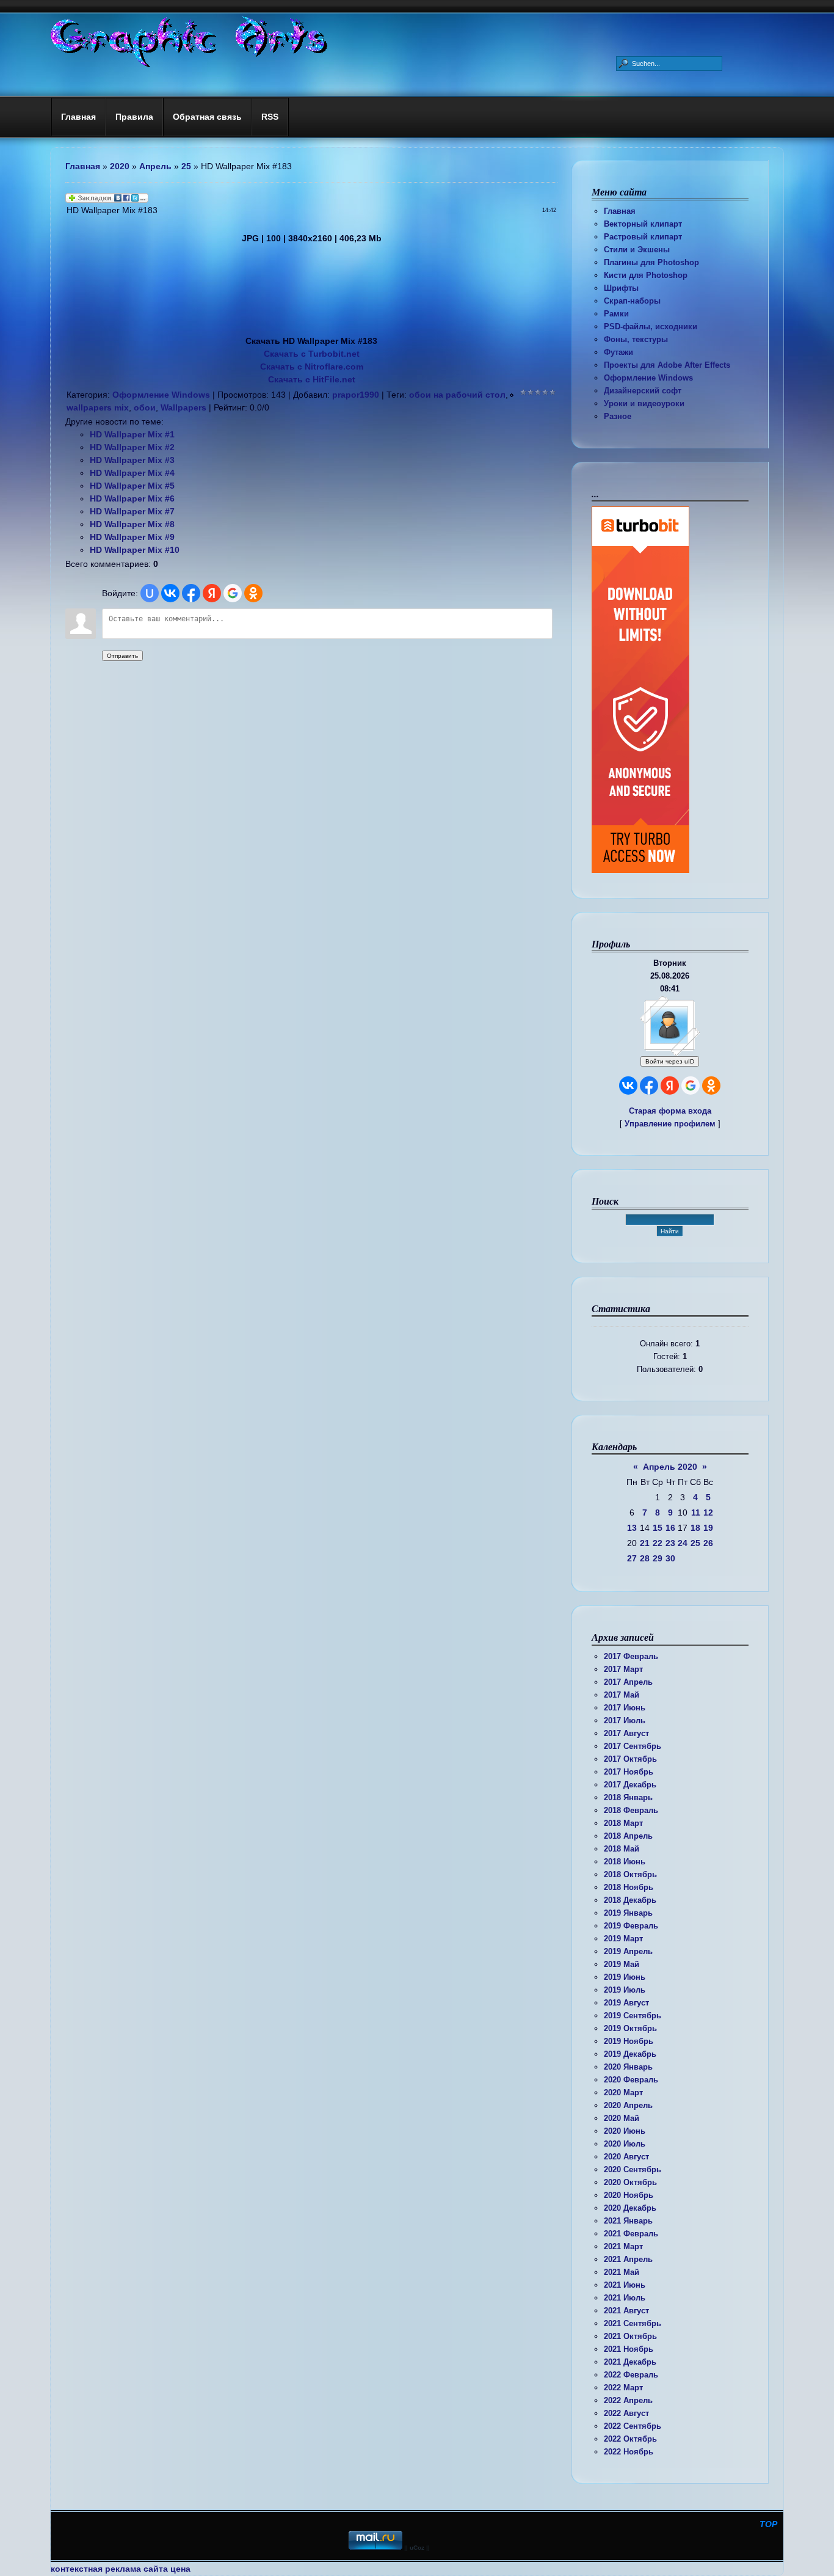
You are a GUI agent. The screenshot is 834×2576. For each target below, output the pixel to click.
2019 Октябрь (630, 2028)
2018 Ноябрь (629, 1887)
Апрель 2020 (670, 1467)
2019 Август (626, 2003)
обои (145, 407)
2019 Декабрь (630, 2054)
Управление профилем (670, 1124)
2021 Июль (625, 2298)
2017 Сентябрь (633, 1746)
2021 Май (622, 2272)
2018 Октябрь (630, 1874)
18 (695, 1528)
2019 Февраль (631, 1926)
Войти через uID (670, 1061)
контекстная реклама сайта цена (121, 2569)
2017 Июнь (625, 1708)
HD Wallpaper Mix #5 (132, 486)
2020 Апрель (628, 2105)
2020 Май (622, 2118)
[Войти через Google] (691, 1085)
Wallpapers (183, 407)
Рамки (616, 314)
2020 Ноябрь (629, 2195)
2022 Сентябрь (633, 2426)
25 (695, 1543)
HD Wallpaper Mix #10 (135, 550)
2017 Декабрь (630, 1785)
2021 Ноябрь (629, 2349)
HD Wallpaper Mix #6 (132, 498)
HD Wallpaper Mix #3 (132, 460)
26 (708, 1543)
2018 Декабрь (630, 1900)
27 (632, 1558)
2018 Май (622, 1849)
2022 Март (623, 2388)
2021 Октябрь (630, 2336)
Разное (618, 416)
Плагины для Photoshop (651, 262)
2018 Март (623, 1823)
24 (683, 1543)
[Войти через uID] (150, 593)
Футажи (618, 352)
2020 (120, 166)
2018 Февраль (631, 1810)
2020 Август (626, 2157)
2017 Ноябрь (629, 1772)
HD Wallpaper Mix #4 (132, 473)
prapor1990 (356, 395)
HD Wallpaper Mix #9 (132, 537)
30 (670, 1558)
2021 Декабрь (630, 2362)
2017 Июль (625, 1720)
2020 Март (623, 2093)
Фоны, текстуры (636, 339)
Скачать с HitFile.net (312, 379)
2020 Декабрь (630, 2208)
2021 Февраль (631, 2234)
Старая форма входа (670, 1111)
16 (670, 1528)
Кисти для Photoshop (646, 275)
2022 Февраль (631, 2375)
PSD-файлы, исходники (651, 327)
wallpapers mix (98, 407)
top (768, 2524)
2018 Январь (628, 1797)
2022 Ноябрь (629, 2452)
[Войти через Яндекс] (670, 1085)
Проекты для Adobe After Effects (667, 365)
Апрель (155, 166)
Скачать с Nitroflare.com (312, 367)
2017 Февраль (631, 1656)
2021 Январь (628, 2221)
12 (708, 1512)
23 (670, 1543)
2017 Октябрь (630, 1759)
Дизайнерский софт (643, 391)
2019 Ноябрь (629, 2041)
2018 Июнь (625, 1862)
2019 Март (623, 1939)
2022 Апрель (628, 2400)
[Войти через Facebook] (649, 1085)
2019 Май (622, 1964)
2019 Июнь (625, 1977)
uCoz (417, 2548)
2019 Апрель (628, 1951)
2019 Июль (625, 1990)
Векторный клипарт (643, 224)
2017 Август (626, 1733)
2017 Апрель (628, 1682)
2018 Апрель (628, 1836)
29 (658, 1558)
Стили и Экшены (637, 250)
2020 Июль (625, 2144)
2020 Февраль (631, 2080)
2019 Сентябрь (633, 2016)
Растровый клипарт (643, 237)
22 (658, 1543)
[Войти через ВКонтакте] (628, 1085)
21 (645, 1543)
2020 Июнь (625, 2131)
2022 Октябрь (630, 2439)
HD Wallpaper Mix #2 (132, 447)
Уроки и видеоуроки (644, 403)
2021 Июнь (625, 2285)
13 (632, 1528)
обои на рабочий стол (457, 395)
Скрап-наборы (632, 301)
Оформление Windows (648, 378)
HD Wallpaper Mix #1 (132, 434)
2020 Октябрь (630, 2182)
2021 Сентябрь (633, 2323)
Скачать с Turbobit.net (312, 354)
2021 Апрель (628, 2259)
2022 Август (626, 2413)
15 (658, 1528)
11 (696, 1512)
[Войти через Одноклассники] (711, 1085)
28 (645, 1558)
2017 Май (622, 1695)
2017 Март (623, 1669)
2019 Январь (628, 1913)
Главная (620, 211)
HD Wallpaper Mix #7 (132, 511)
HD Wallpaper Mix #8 (132, 524)
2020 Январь (628, 2067)
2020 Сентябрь (633, 2169)
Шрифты (621, 288)
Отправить (122, 656)
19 (708, 1528)
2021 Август (626, 2311)
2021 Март (623, 2246)
